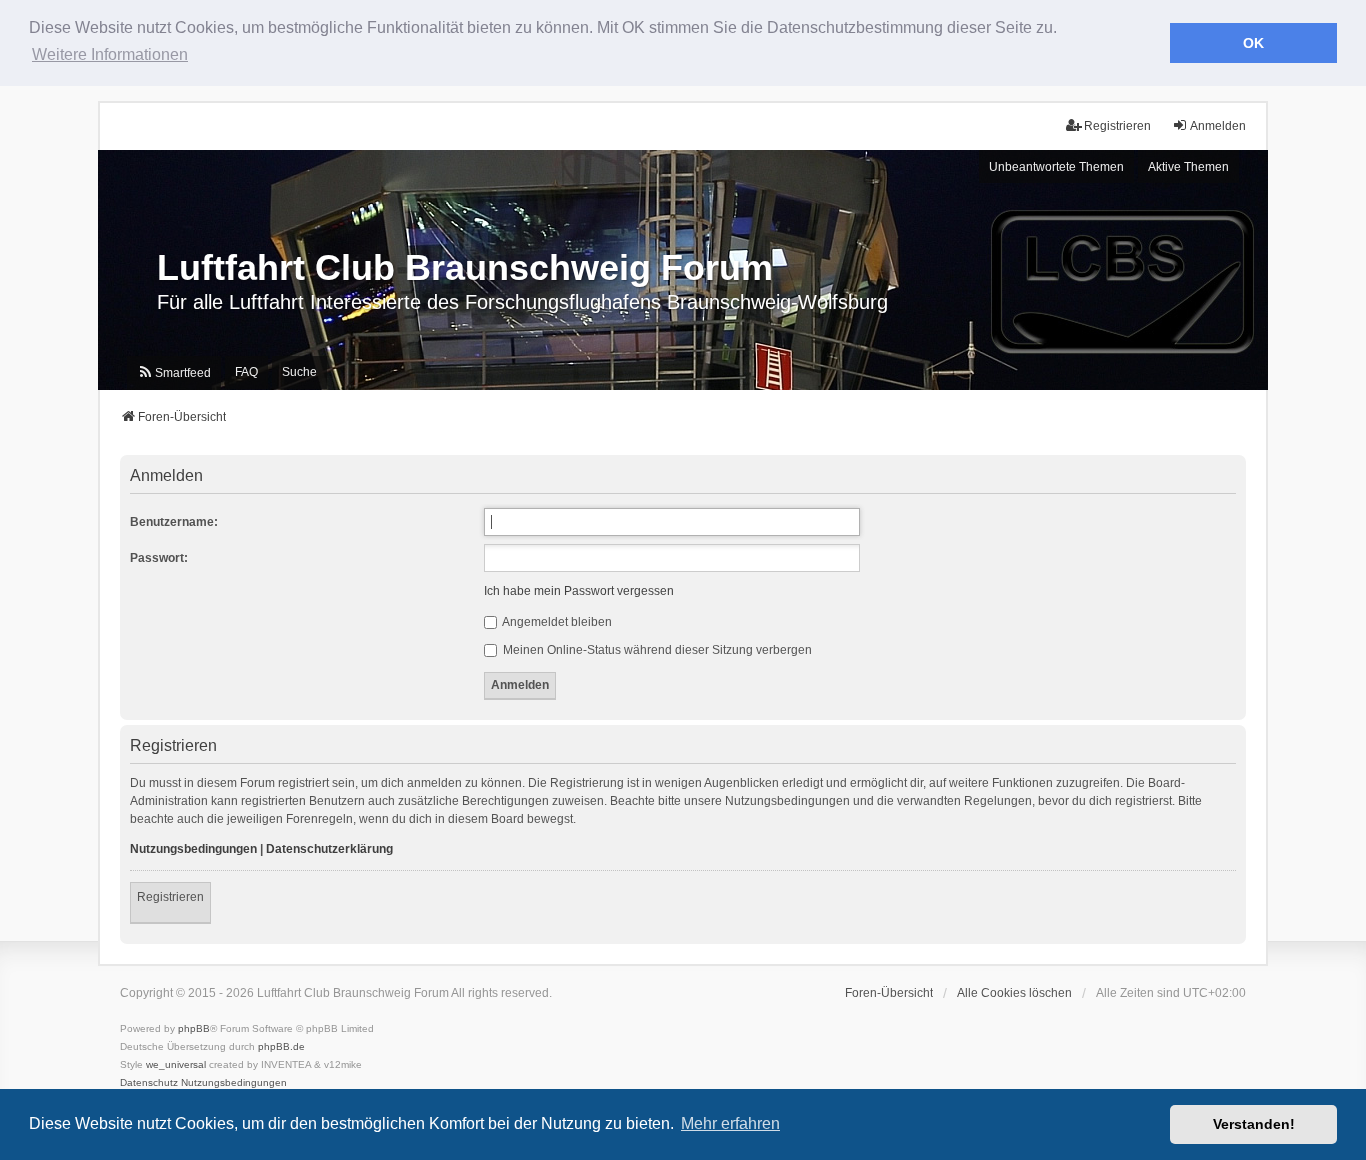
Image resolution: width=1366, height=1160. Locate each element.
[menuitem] (174, 373)
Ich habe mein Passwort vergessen (579, 591)
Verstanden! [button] (1254, 1124)
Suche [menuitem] (299, 372)
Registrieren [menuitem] (1117, 126)
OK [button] (1253, 43)
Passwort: (159, 558)
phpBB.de (281, 1046)
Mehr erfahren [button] (730, 1123)
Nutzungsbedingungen (193, 849)
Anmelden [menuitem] (1218, 126)
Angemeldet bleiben (556, 622)
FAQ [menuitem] (246, 372)
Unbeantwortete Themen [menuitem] (1056, 167)
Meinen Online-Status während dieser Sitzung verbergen (656, 650)
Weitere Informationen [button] (110, 54)
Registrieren (170, 897)
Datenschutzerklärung (329, 849)
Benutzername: (174, 522)
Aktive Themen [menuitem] (1188, 167)
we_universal (176, 1064)
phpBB (194, 1028)
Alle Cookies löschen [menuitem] (1014, 993)
